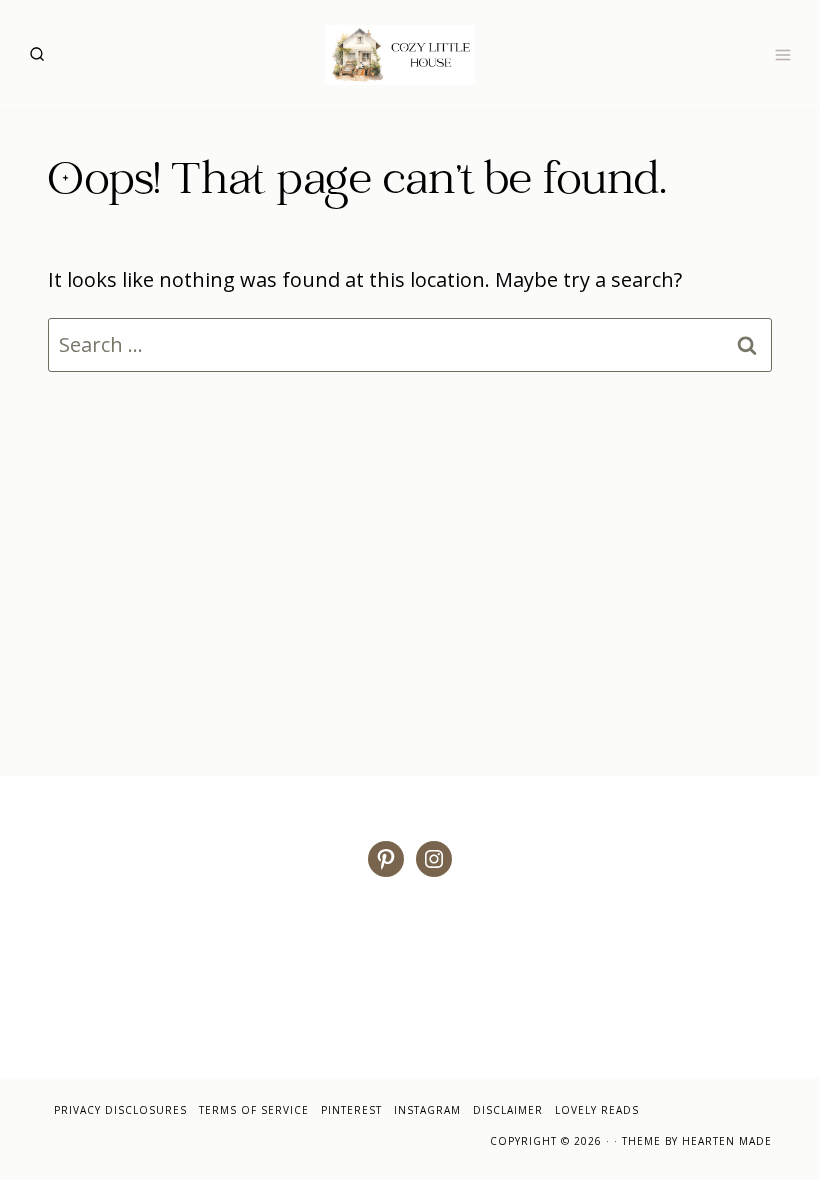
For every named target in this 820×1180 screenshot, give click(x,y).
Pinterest (351, 1110)
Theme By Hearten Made (697, 1141)
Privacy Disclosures (120, 1110)
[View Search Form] (37, 55)
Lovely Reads (597, 1110)
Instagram (427, 1110)
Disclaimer (508, 1110)
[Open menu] (782, 54)
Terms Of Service (254, 1110)
